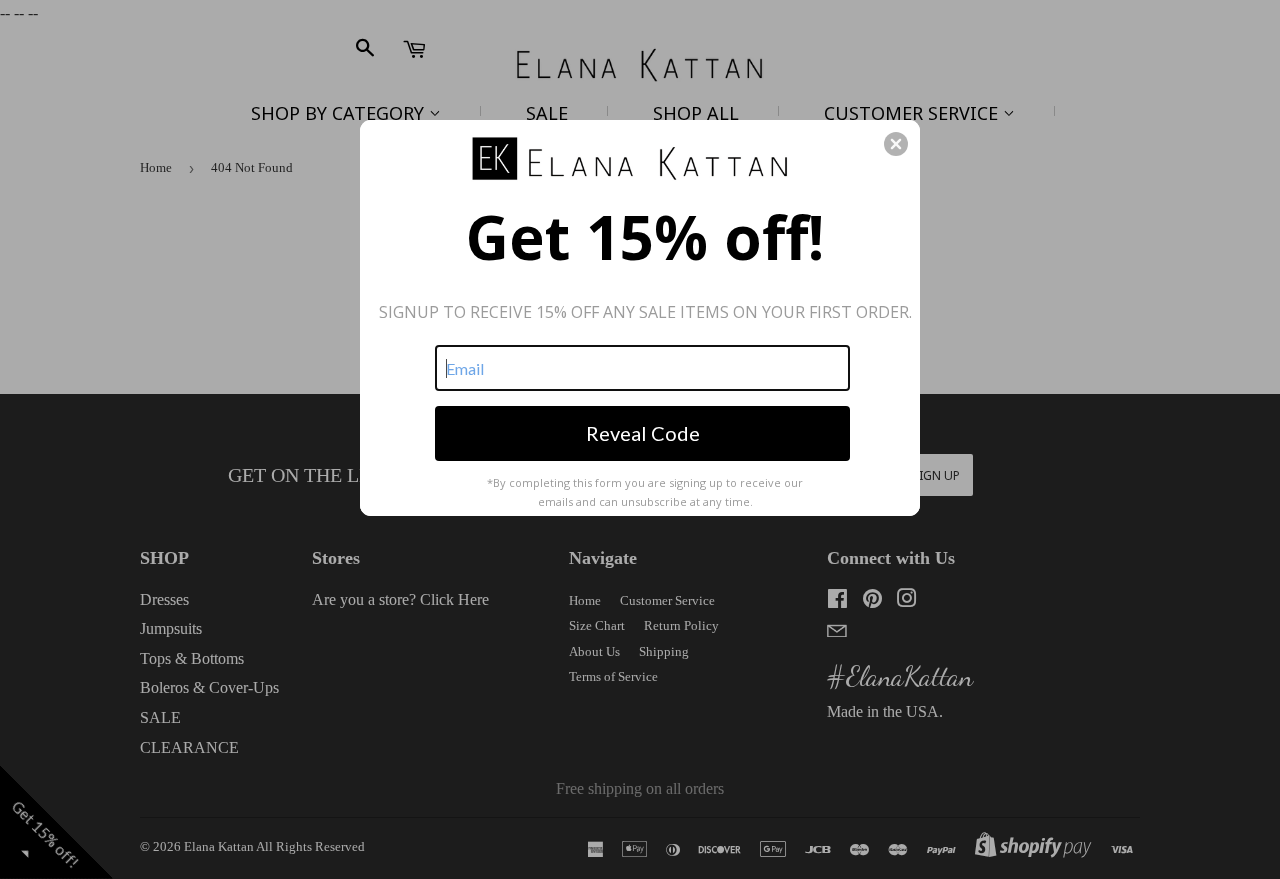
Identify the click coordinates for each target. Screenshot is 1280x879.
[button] (896, 144)
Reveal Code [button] (643, 433)
